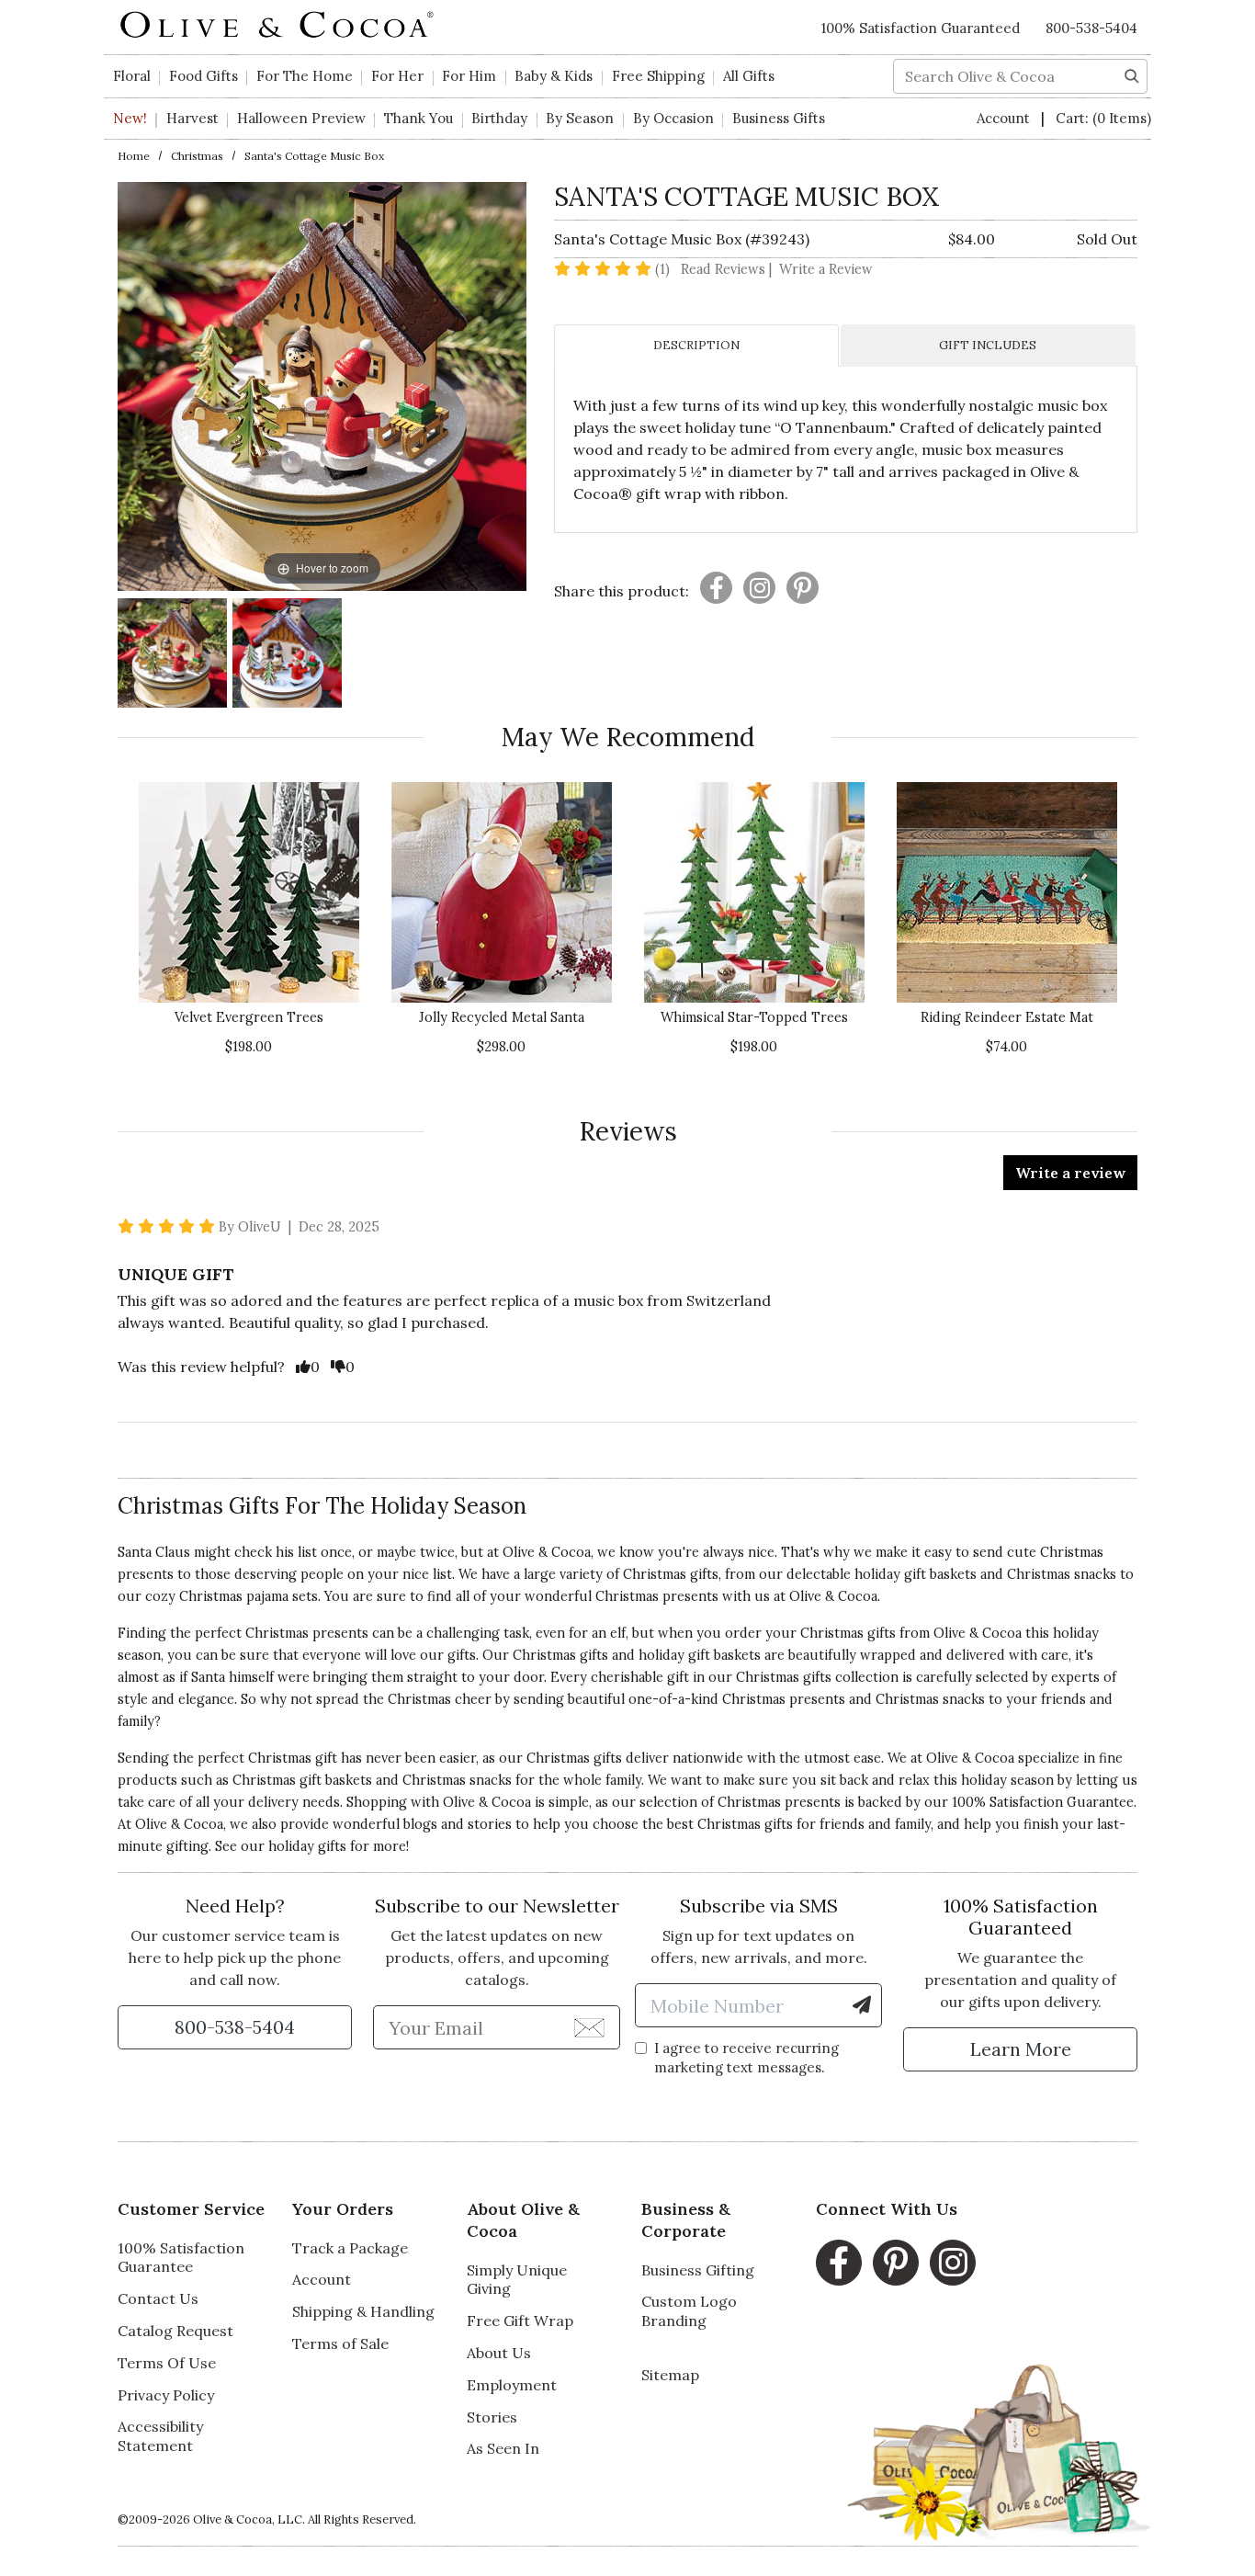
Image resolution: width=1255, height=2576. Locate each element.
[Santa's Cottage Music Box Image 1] (172, 656)
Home (134, 156)
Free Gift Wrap (520, 2321)
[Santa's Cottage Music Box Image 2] (287, 656)
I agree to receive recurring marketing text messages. (746, 2058)
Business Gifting (698, 2270)
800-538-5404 (1091, 28)
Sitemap (670, 2375)
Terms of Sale (340, 2343)
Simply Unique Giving (517, 2280)
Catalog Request (175, 2331)
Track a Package (350, 2248)
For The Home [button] (305, 76)
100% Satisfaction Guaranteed (921, 28)
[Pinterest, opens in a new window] (896, 2263)
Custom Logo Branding (689, 2311)
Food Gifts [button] (204, 76)
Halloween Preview (301, 118)
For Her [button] (397, 76)
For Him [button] (469, 76)
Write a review (1070, 1173)
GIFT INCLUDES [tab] (988, 345)
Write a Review (826, 269)
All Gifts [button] (749, 76)
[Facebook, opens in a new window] (839, 2263)
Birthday (499, 118)
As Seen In (503, 2448)
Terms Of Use (167, 2363)
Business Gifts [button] (779, 118)
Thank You (418, 118)
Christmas (197, 156)
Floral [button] (132, 76)
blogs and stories (458, 1824)
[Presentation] (716, 588)
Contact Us (158, 2298)
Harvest (192, 118)
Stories (492, 2417)
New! (130, 118)
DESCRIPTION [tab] (696, 345)
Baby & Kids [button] (554, 76)
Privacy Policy (166, 2395)
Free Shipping (658, 76)
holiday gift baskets (700, 1655)
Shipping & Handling (363, 2311)
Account (1005, 118)
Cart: (1103, 118)
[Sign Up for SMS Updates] (862, 2005)
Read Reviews (728, 269)
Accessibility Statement (160, 2436)
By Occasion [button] (673, 118)
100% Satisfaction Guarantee (181, 2258)
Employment (512, 2385)
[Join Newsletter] (589, 2026)
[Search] (1132, 74)
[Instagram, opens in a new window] (953, 2263)
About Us (499, 2353)
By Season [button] (580, 118)
